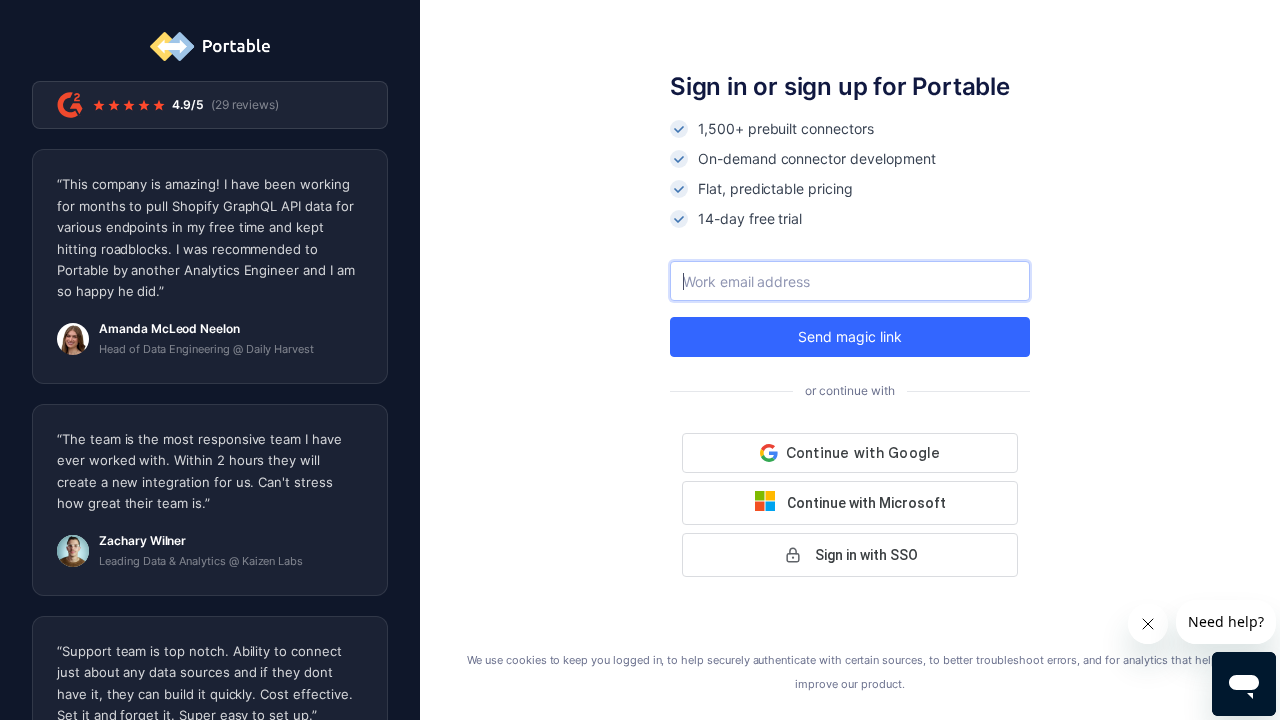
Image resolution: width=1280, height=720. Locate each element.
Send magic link (849, 336)
